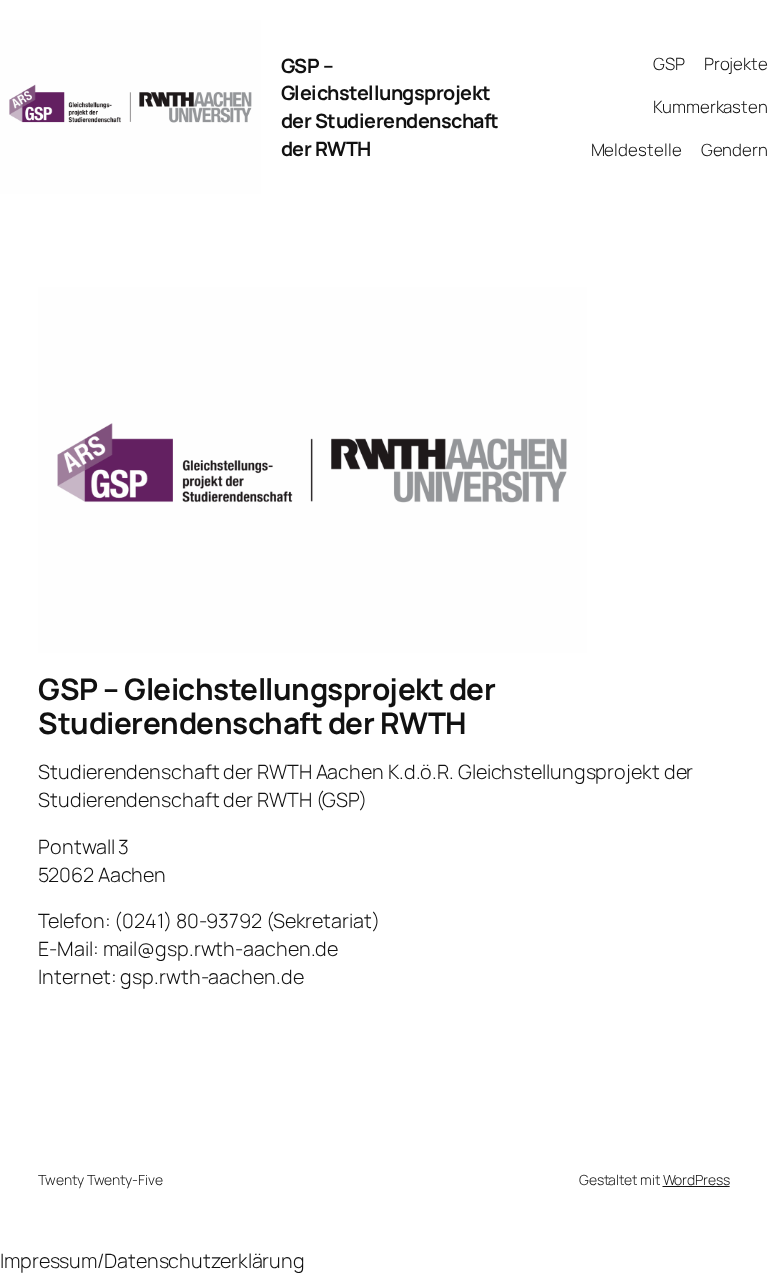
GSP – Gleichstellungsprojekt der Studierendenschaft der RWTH (390, 107)
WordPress (696, 1179)
